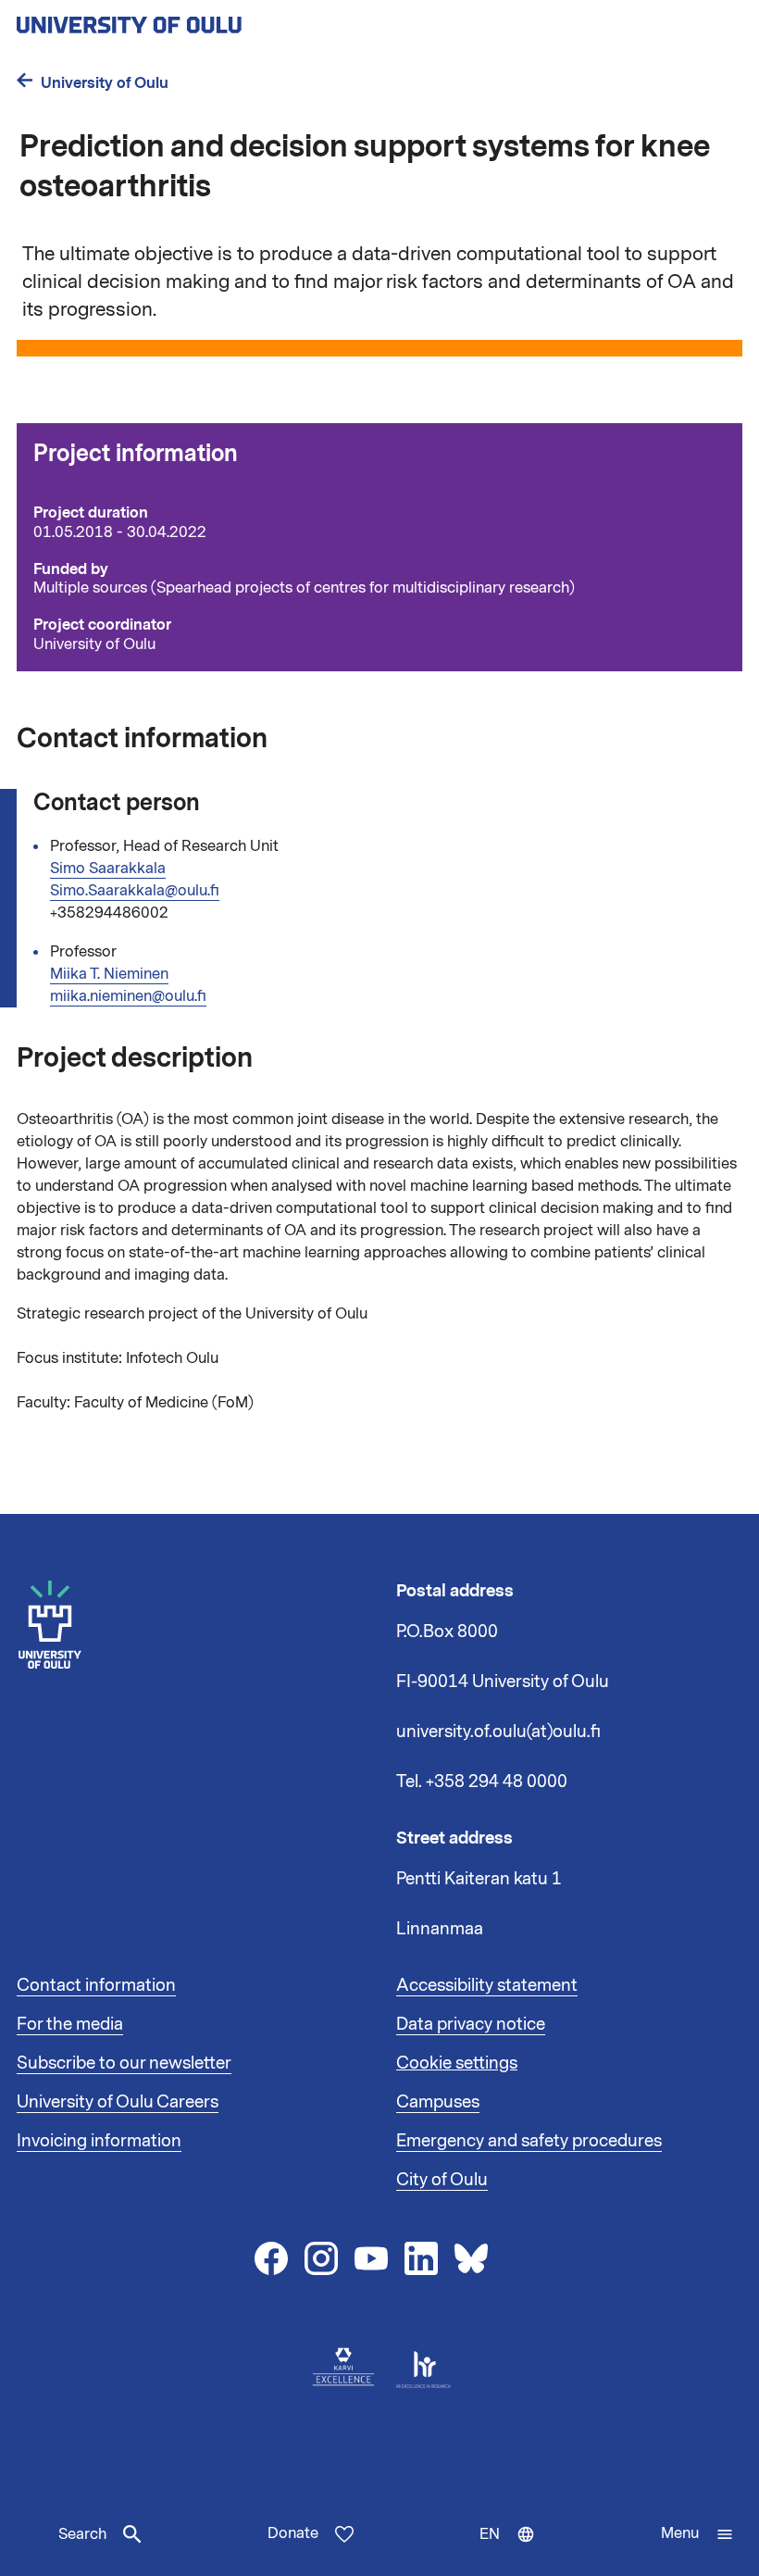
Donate (293, 2533)
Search (82, 2534)
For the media (70, 2024)
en (511, 2550)
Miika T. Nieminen (109, 974)
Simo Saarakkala (108, 869)
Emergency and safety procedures (529, 2141)
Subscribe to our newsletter (124, 2063)
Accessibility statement (487, 1985)
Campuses (438, 2102)
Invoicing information (99, 2141)
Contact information (96, 1985)
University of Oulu (105, 83)
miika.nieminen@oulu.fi (128, 996)
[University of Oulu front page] (172, 19)
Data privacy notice (471, 2024)
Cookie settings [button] (457, 2063)
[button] (697, 2534)
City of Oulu (442, 2180)
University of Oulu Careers (118, 2102)
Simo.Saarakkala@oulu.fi (135, 891)
